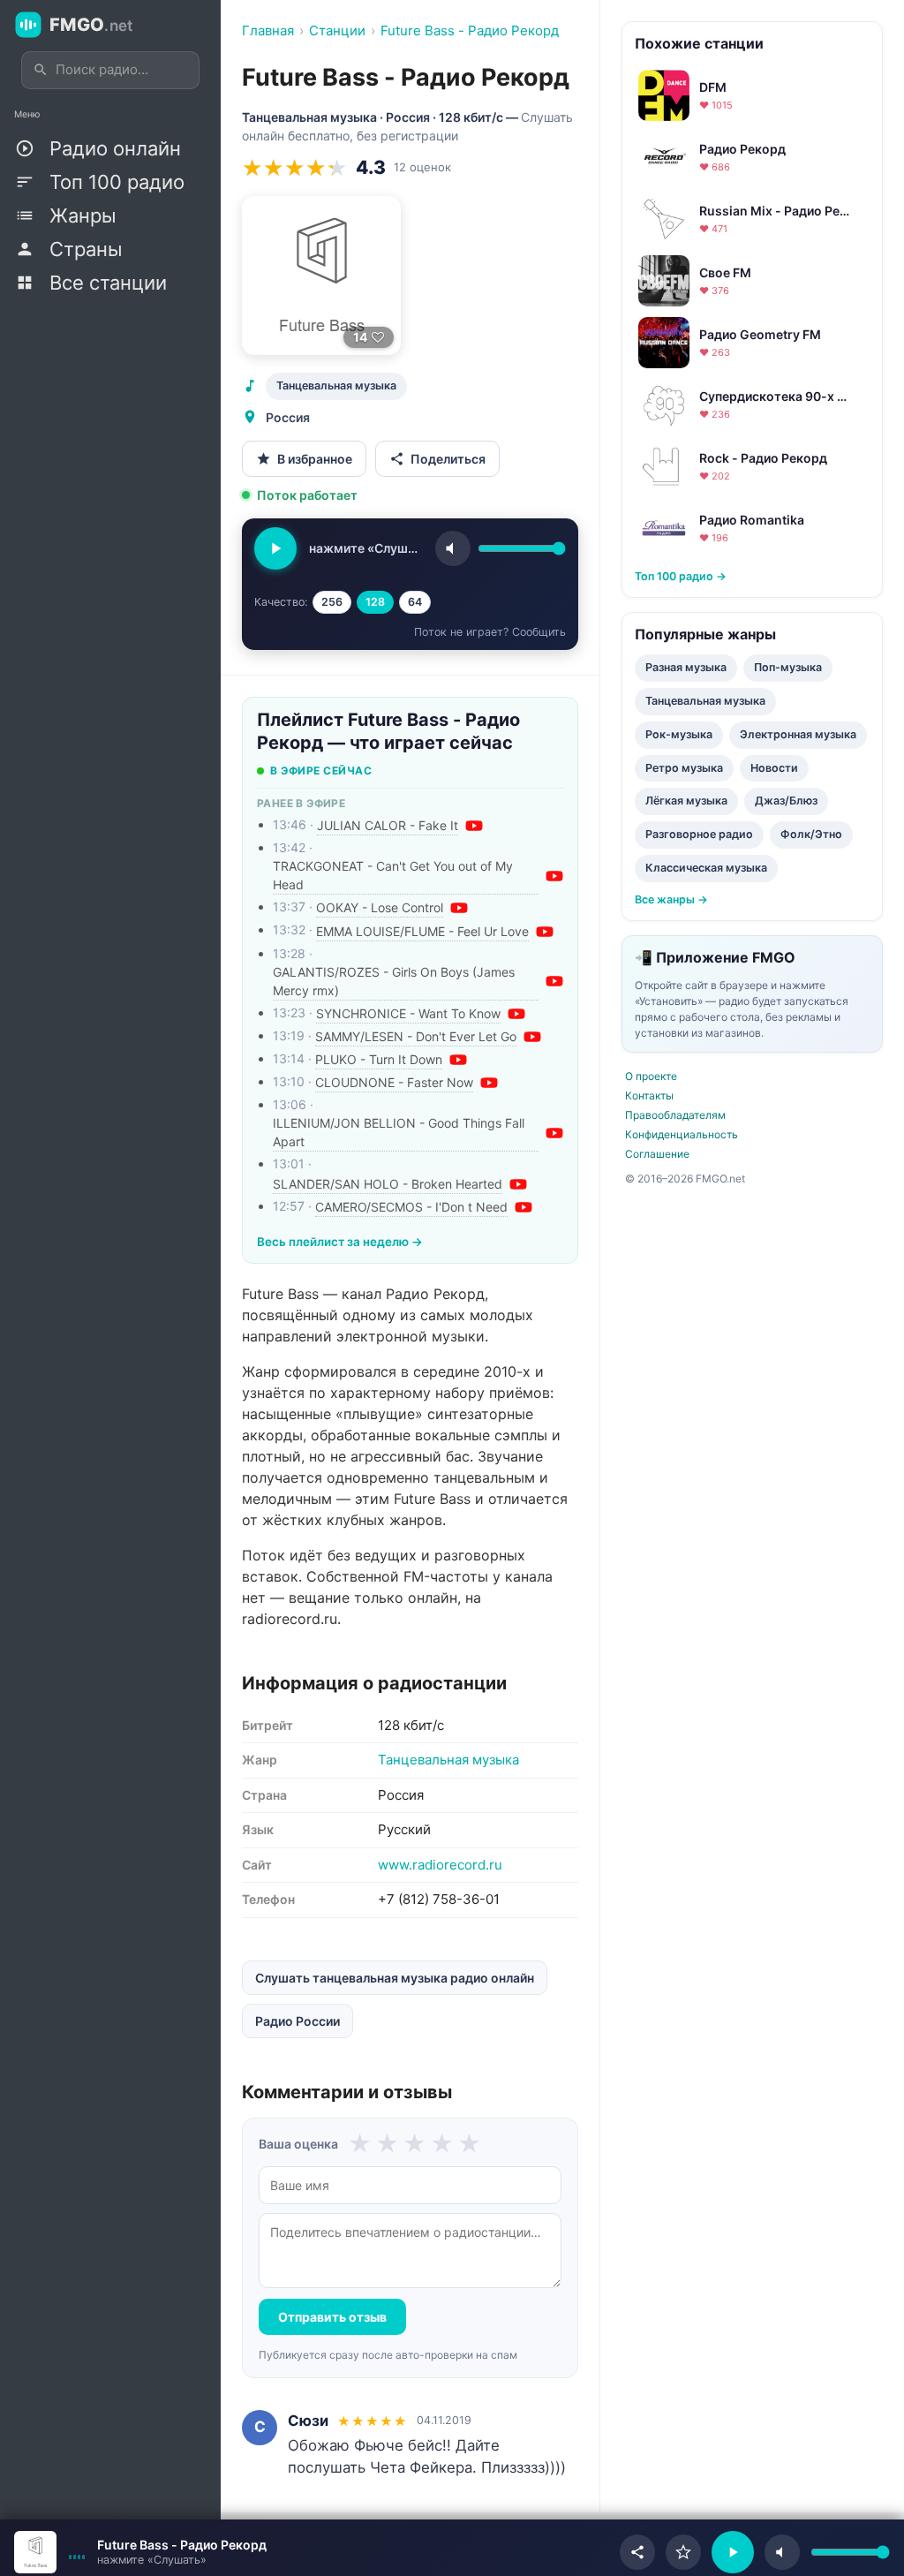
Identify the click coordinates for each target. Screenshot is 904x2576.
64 (415, 602)
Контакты (649, 1095)
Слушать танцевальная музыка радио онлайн (395, 1978)
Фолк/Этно (811, 834)
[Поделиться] (637, 2552)
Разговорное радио (699, 834)
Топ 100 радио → (681, 576)
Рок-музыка (679, 734)
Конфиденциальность (682, 1134)
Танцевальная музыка (336, 385)
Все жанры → (671, 899)
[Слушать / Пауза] (275, 548)
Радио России (298, 2021)
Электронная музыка (798, 734)
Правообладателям (675, 1115)
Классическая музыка (706, 868)
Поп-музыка (788, 667)
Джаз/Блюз (786, 801)
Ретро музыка (684, 768)
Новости (774, 768)
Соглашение (657, 1154)
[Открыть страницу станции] (35, 2552)
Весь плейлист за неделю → (340, 1242)
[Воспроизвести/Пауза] (733, 2552)
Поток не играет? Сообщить (490, 632)
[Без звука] (782, 2552)
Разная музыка (686, 667)
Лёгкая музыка (686, 801)
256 (332, 602)
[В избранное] (683, 2552)
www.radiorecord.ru (440, 1865)
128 (375, 602)
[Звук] (453, 548)
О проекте (651, 1076)
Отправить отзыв (332, 2317)
